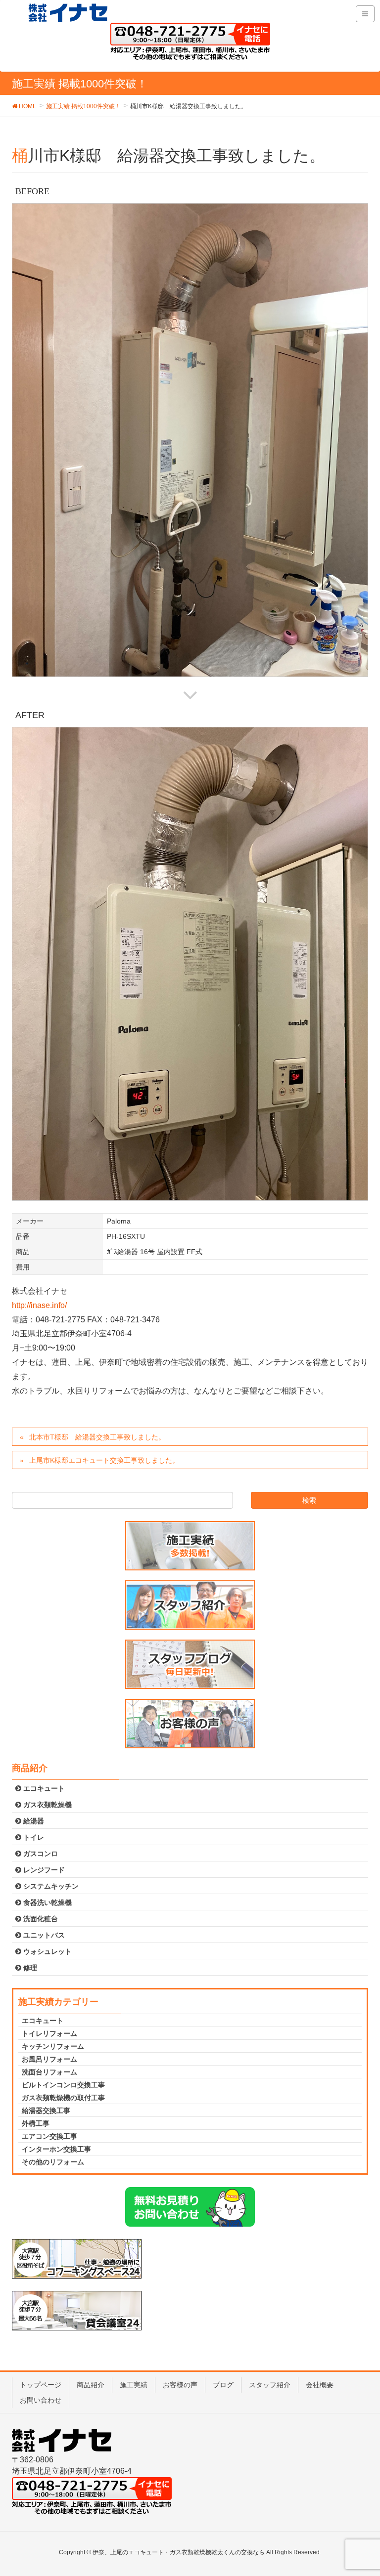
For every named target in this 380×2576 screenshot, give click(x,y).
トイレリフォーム (49, 2033)
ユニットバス (43, 1935)
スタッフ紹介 (270, 2385)
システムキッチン (50, 1886)
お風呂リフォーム (49, 2059)
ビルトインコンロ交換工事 (63, 2085)
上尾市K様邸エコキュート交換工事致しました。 (104, 1460)
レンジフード (43, 1870)
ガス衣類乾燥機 (47, 1805)
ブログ (223, 2385)
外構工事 (36, 2123)
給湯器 (33, 1821)
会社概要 (320, 2385)
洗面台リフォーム (49, 2072)
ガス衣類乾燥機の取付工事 (63, 2098)
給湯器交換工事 (46, 2111)
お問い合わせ (41, 2400)
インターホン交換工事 (56, 2149)
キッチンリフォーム (53, 2046)
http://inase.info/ (39, 1305)
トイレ (33, 1837)
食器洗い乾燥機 (47, 1902)
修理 (29, 1968)
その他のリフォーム (53, 2162)
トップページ (41, 2385)
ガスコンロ (40, 1854)
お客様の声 (180, 2385)
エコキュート (43, 1788)
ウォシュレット (47, 1951)
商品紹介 (91, 2385)
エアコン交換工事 (49, 2136)
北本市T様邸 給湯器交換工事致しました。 (97, 1437)
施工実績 (134, 2385)
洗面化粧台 (40, 1919)
